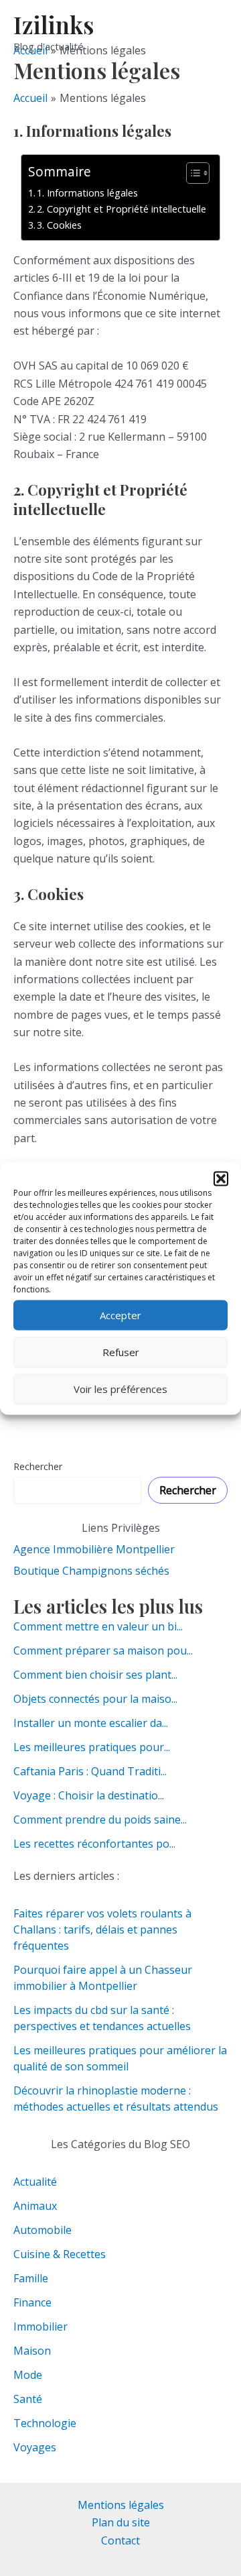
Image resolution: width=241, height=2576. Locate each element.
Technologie (45, 2423)
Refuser (121, 1352)
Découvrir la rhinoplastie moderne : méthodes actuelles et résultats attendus (117, 2098)
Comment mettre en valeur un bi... (98, 1626)
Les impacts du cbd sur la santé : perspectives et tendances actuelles (103, 2018)
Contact (120, 2540)
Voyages (35, 2447)
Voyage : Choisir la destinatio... (89, 1795)
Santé (28, 2399)
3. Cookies (59, 225)
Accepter (120, 1315)
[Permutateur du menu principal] (213, 32)
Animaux (35, 2206)
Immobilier (41, 2327)
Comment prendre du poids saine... (100, 1819)
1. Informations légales (87, 193)
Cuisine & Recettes (60, 2254)
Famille (31, 2278)
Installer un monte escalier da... (91, 1723)
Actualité (35, 2182)
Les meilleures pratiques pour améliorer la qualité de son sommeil (120, 2058)
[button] (221, 1178)
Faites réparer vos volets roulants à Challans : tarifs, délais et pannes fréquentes (102, 1929)
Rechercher (38, 1466)
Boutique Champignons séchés (91, 1571)
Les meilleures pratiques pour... (92, 1747)
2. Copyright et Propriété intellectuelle (122, 209)
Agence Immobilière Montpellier (94, 1549)
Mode (28, 2375)
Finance (32, 2302)
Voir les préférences (120, 1389)
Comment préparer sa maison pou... (103, 1650)
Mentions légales (121, 2505)
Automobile (43, 2230)
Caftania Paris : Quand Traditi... (90, 1771)
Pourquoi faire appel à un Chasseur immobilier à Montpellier (103, 1978)
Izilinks (54, 24)
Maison (32, 2351)
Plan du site (121, 2522)
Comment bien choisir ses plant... (95, 1675)
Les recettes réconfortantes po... (94, 1844)
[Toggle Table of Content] (191, 173)
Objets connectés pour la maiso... (95, 1699)
